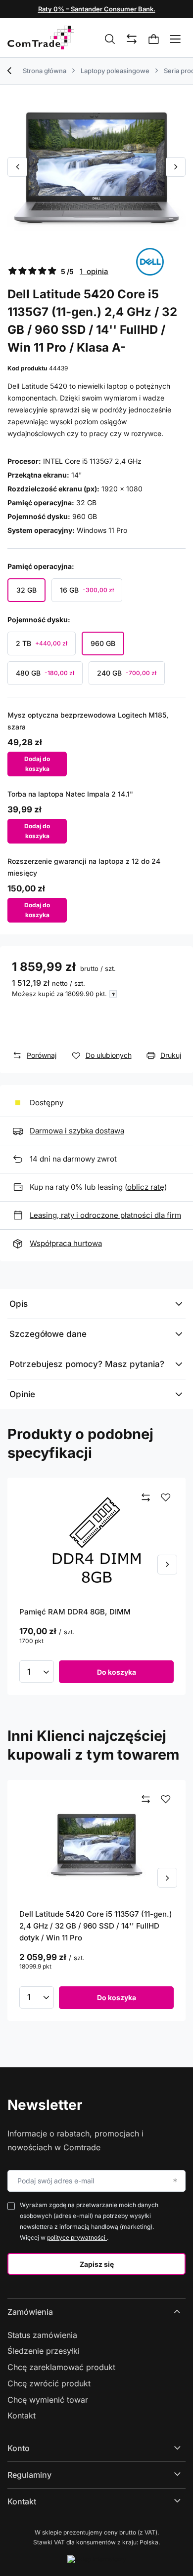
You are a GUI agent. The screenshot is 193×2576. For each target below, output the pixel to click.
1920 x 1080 (122, 489)
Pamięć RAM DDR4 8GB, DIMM (75, 1612)
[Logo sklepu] (41, 38)
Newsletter (45, 2105)
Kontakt (22, 2415)
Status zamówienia (42, 2335)
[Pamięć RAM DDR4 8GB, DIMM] (96, 1542)
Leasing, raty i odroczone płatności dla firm (105, 1215)
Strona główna (45, 71)
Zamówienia (30, 2312)
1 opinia (94, 271)
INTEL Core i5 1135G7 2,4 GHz (92, 461)
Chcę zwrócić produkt (49, 2383)
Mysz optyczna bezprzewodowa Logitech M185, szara (88, 721)
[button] (17, 167)
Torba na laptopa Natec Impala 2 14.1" (70, 794)
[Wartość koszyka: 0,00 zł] (154, 40)
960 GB (85, 516)
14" (77, 475)
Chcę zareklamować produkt (61, 2367)
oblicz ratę (146, 1187)
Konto (19, 2448)
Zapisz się (97, 2264)
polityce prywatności (77, 2237)
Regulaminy (29, 2475)
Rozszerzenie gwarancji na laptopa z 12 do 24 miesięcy (84, 867)
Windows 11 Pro (102, 530)
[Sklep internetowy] (97, 2559)
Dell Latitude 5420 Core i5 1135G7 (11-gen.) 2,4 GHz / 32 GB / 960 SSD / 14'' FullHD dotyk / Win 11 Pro (96, 1926)
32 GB (86, 503)
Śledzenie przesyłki (44, 2351)
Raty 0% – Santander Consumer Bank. (97, 9)
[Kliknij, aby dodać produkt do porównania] (146, 1498)
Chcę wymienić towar (48, 2400)
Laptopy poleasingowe (115, 71)
